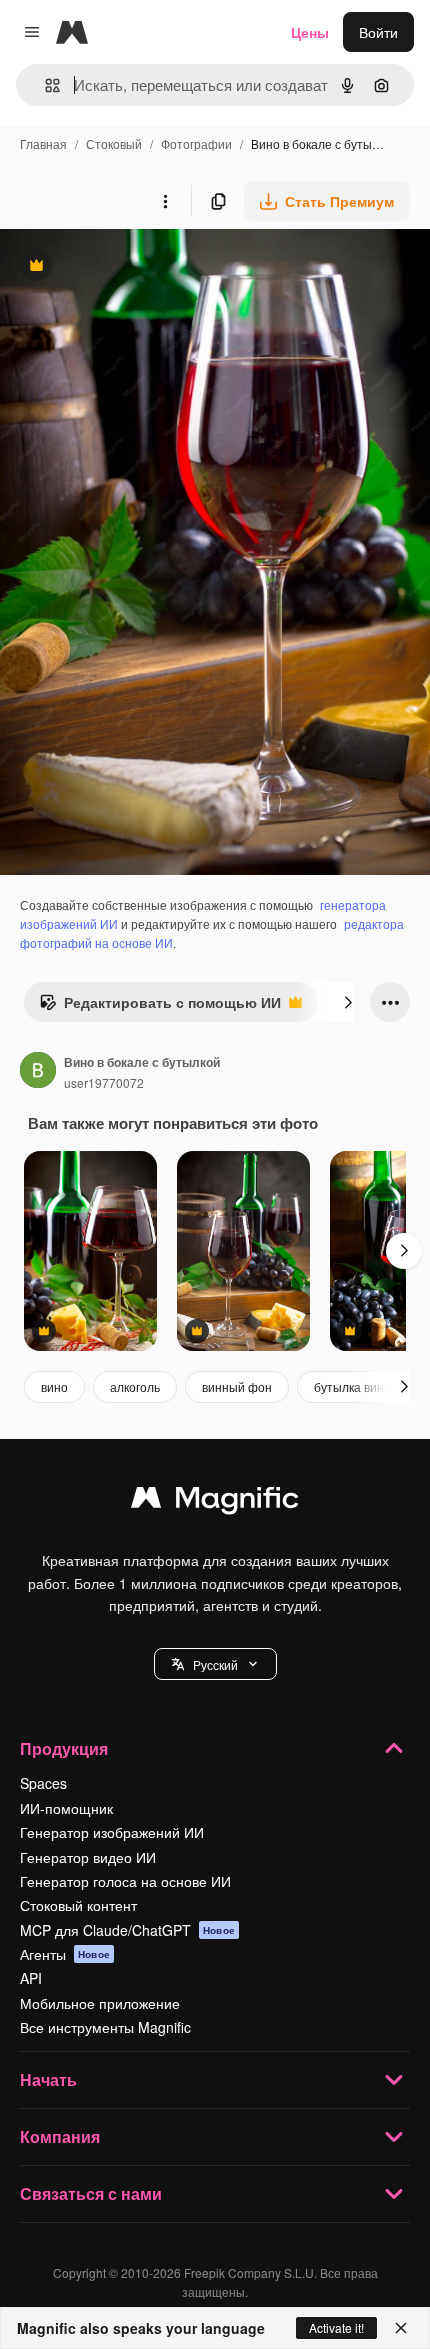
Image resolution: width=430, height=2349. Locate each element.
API (31, 1978)
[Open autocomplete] (44, 85)
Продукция (64, 1748)
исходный (134, 267)
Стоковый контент (78, 1905)
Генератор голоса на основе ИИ (125, 1881)
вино (54, 1386)
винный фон (237, 1386)
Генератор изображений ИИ (112, 1832)
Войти (378, 32)
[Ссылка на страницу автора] (38, 1072)
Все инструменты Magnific (105, 2027)
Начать (48, 2079)
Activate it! (336, 2327)
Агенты (65, 1954)
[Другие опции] (165, 201)
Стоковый (114, 143)
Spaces (43, 1783)
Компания (60, 2136)
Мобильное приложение (100, 2003)
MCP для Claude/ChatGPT (127, 1930)
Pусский (215, 1664)
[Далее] (348, 1002)
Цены (310, 32)
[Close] (401, 2328)
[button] (215, 1664)
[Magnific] (215, 1502)
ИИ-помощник (66, 1808)
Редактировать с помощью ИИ (160, 1007)
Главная (43, 143)
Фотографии (196, 143)
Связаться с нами (91, 2193)
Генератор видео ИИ (88, 1857)
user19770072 (104, 1082)
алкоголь (135, 1386)
